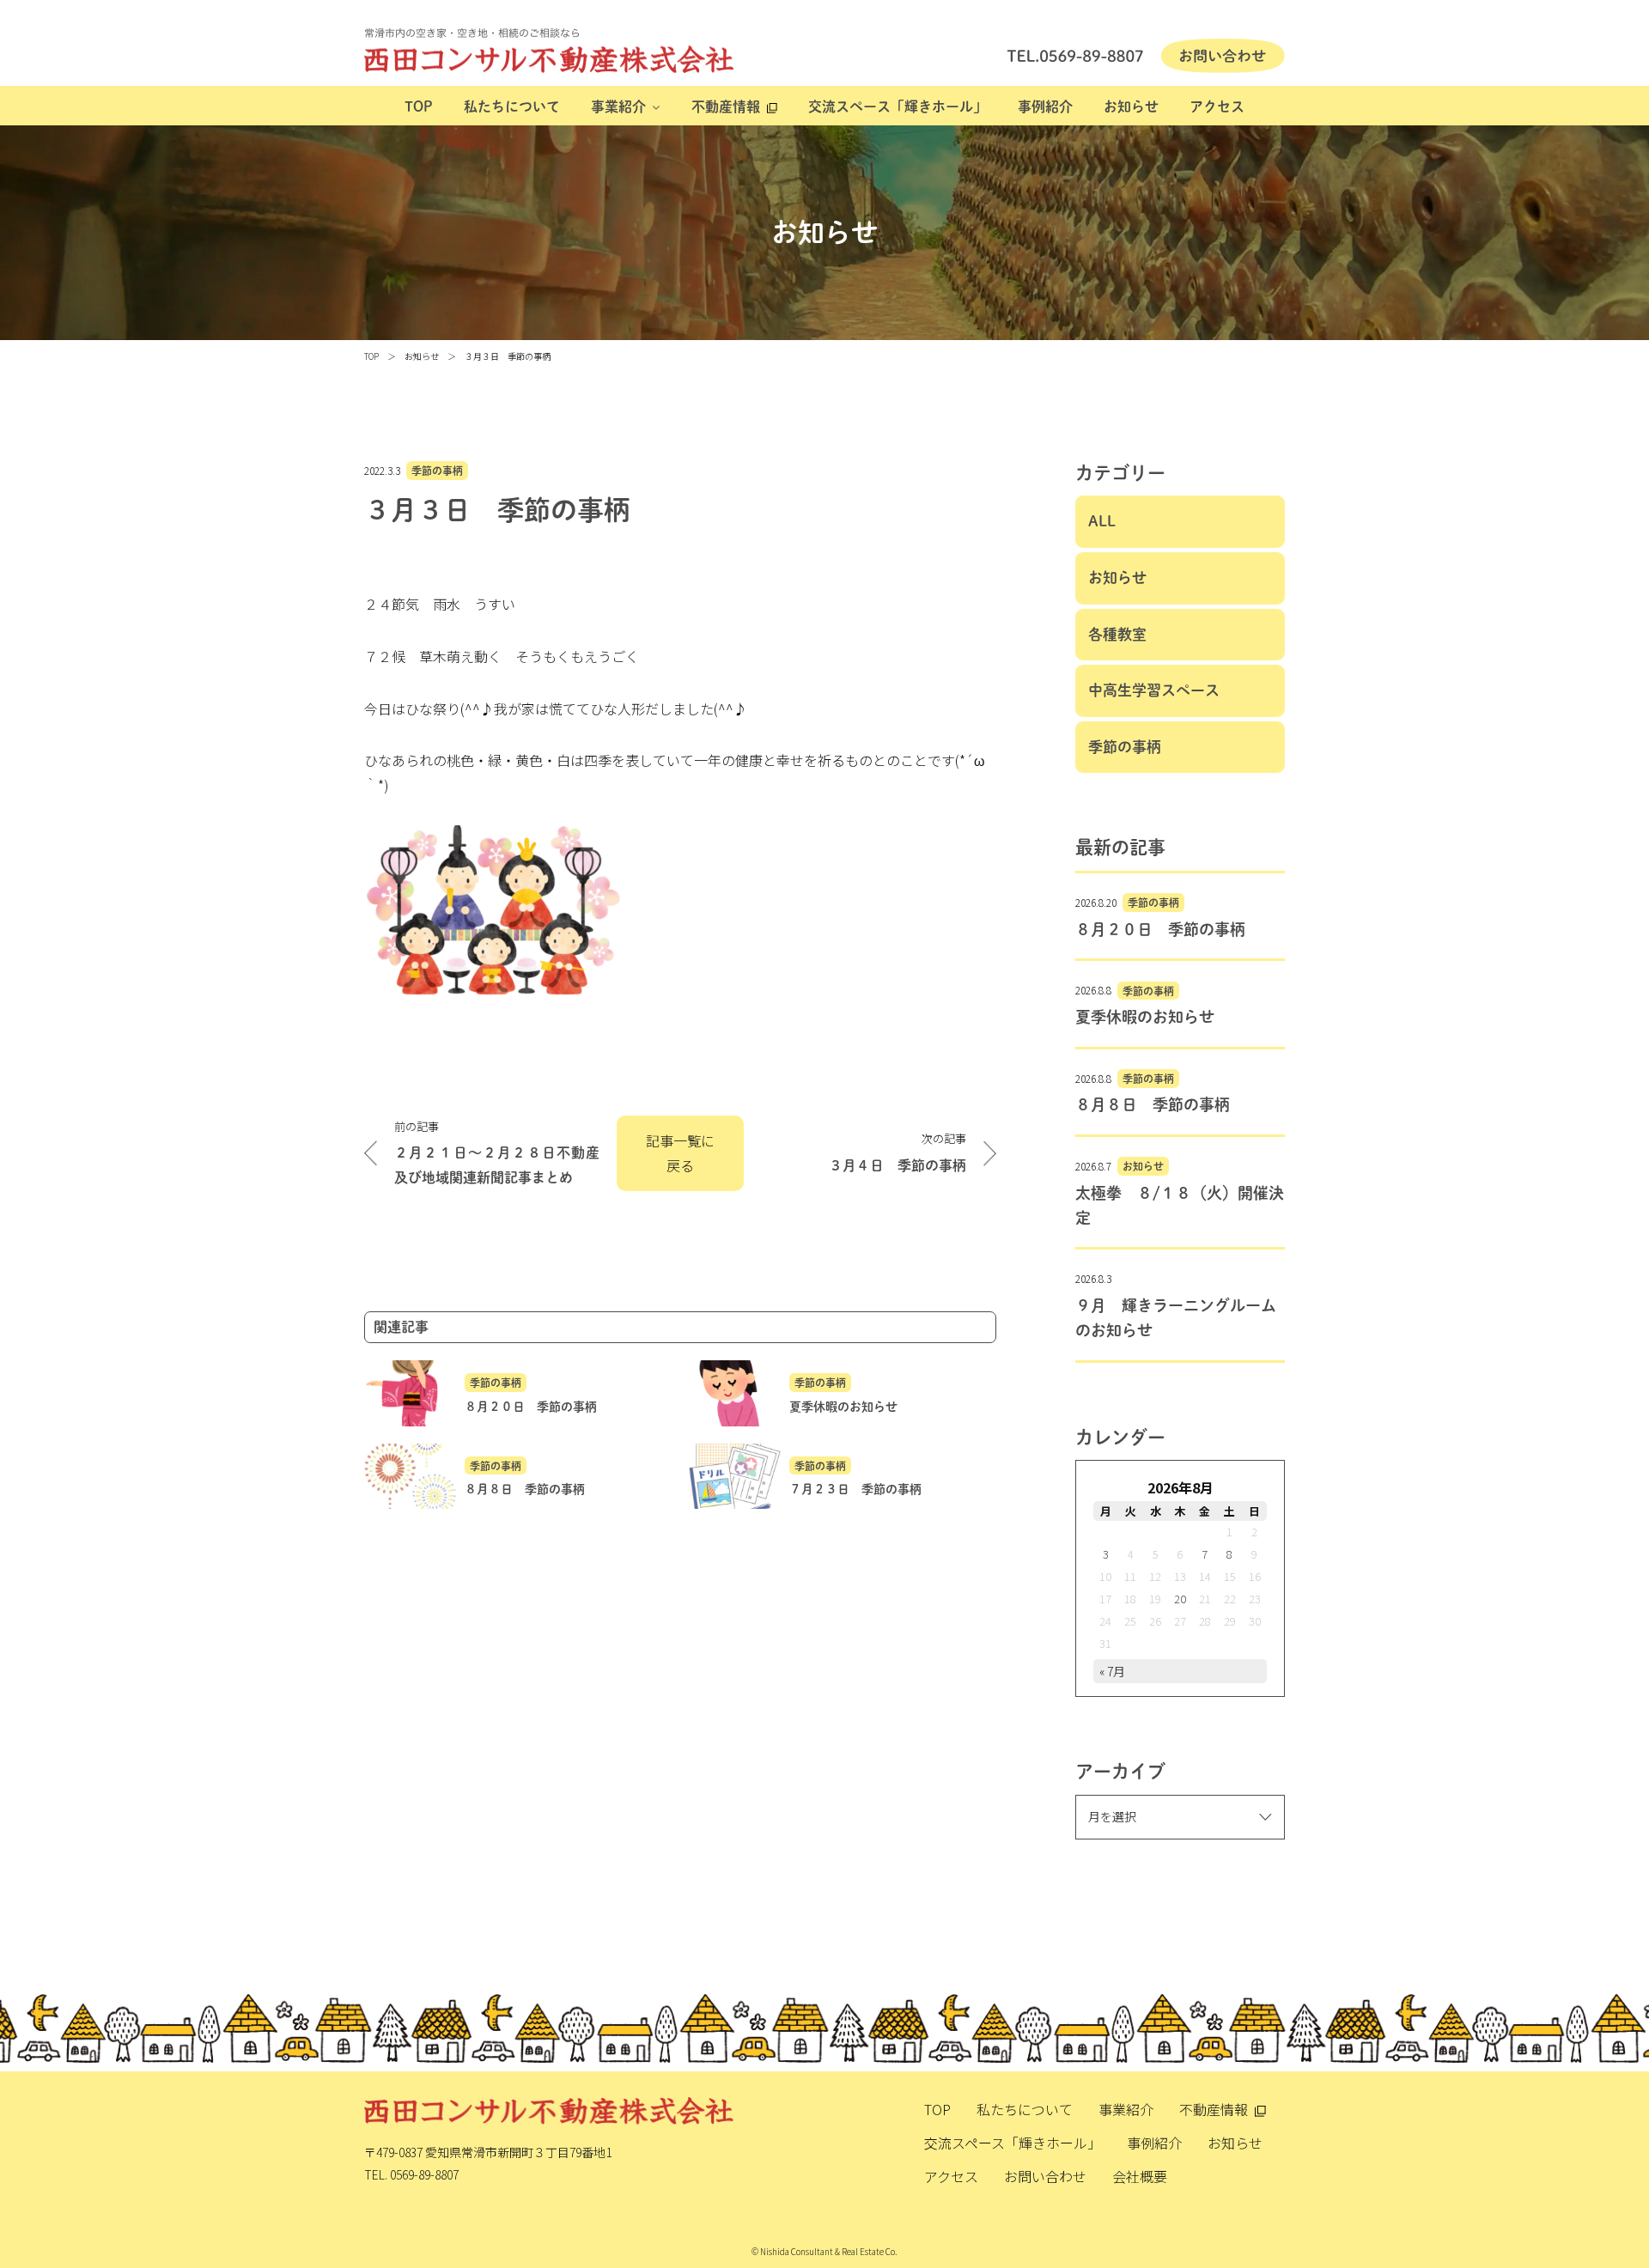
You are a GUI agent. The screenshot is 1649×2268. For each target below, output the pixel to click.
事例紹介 (1045, 106)
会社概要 (1140, 2176)
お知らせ (1131, 106)
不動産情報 (726, 106)
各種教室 (1117, 634)
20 (1180, 1599)
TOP (419, 106)
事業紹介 (618, 106)
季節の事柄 (437, 471)
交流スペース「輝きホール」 (898, 106)
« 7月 (1112, 1671)
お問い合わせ (1045, 2176)
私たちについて (512, 106)
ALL (1102, 521)
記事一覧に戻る (680, 1153)
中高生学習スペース (1154, 690)
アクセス (1217, 106)
